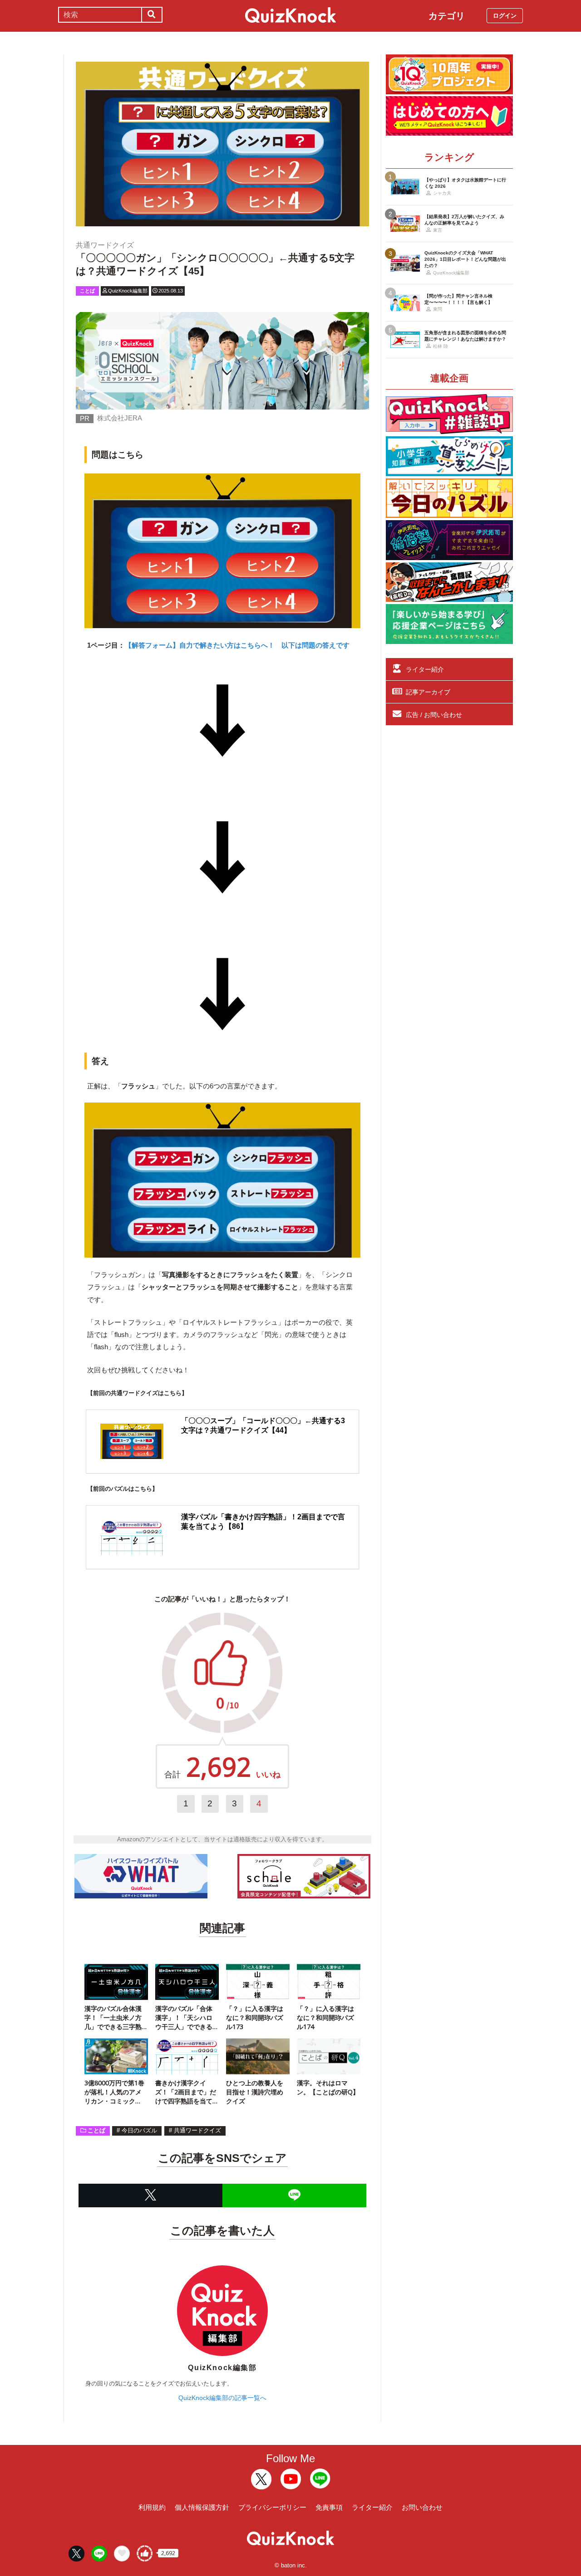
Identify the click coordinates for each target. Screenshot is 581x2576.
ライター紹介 (425, 669)
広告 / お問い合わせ (434, 715)
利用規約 (152, 2507)
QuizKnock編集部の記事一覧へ (222, 2398)
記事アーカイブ (428, 692)
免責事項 (329, 2507)
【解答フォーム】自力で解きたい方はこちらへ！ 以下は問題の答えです (237, 645)
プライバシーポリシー (272, 2507)
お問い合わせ (422, 2507)
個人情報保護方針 (202, 2507)
